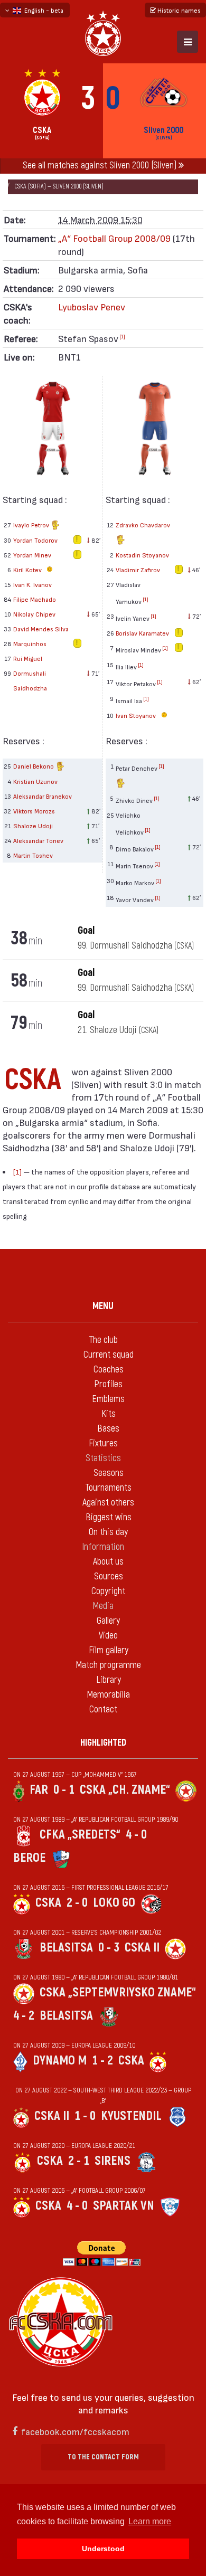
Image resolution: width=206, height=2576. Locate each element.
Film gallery (109, 1650)
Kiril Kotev (28, 570)
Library (109, 1680)
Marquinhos (30, 643)
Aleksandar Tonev (38, 840)
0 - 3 (109, 1948)
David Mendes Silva (41, 629)
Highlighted (103, 1743)
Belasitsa (66, 1948)
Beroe (29, 1858)
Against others (108, 1503)
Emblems (108, 1399)
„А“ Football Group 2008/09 (114, 238)
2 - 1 (79, 2161)
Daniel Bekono (34, 766)
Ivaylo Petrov (32, 525)
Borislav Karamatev (142, 633)
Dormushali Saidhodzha (30, 680)
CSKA (48, 1903)
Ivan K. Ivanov (32, 584)
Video (108, 1636)
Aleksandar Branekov (43, 796)
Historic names (178, 10)
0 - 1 (64, 1790)
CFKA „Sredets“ (80, 1835)
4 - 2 (24, 2016)
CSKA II (142, 1948)
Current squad (109, 1355)
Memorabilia (108, 1695)
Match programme (108, 1665)
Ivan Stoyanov (137, 715)
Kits (109, 1414)
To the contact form (103, 2457)
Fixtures (103, 1443)
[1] (122, 336)
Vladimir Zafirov (138, 570)
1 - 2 (102, 2061)
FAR (39, 1790)
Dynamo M (60, 2061)
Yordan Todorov (35, 540)
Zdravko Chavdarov (143, 525)
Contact (103, 1710)
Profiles (108, 1384)
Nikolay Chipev (34, 614)
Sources (109, 1576)
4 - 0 (136, 1835)
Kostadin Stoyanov (142, 555)
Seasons (109, 1473)
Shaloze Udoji (33, 826)
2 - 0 (77, 1903)
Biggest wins (109, 1517)
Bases (108, 1429)
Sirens (113, 2161)
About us (108, 1562)
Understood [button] (103, 2549)
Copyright (108, 1591)
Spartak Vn (124, 2206)
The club (103, 1340)
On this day (108, 1532)
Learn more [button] (150, 2521)
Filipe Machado (35, 599)
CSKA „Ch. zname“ (125, 1790)
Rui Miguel (28, 658)
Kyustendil (131, 2116)
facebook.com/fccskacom (75, 2431)
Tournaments (108, 1488)
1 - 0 (85, 2116)
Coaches (109, 1370)
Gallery (108, 1621)
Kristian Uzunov (35, 781)
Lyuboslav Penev (92, 306)
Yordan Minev (32, 555)
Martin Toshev (33, 855)
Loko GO (114, 1903)
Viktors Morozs (34, 811)
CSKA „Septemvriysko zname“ (118, 1992)
